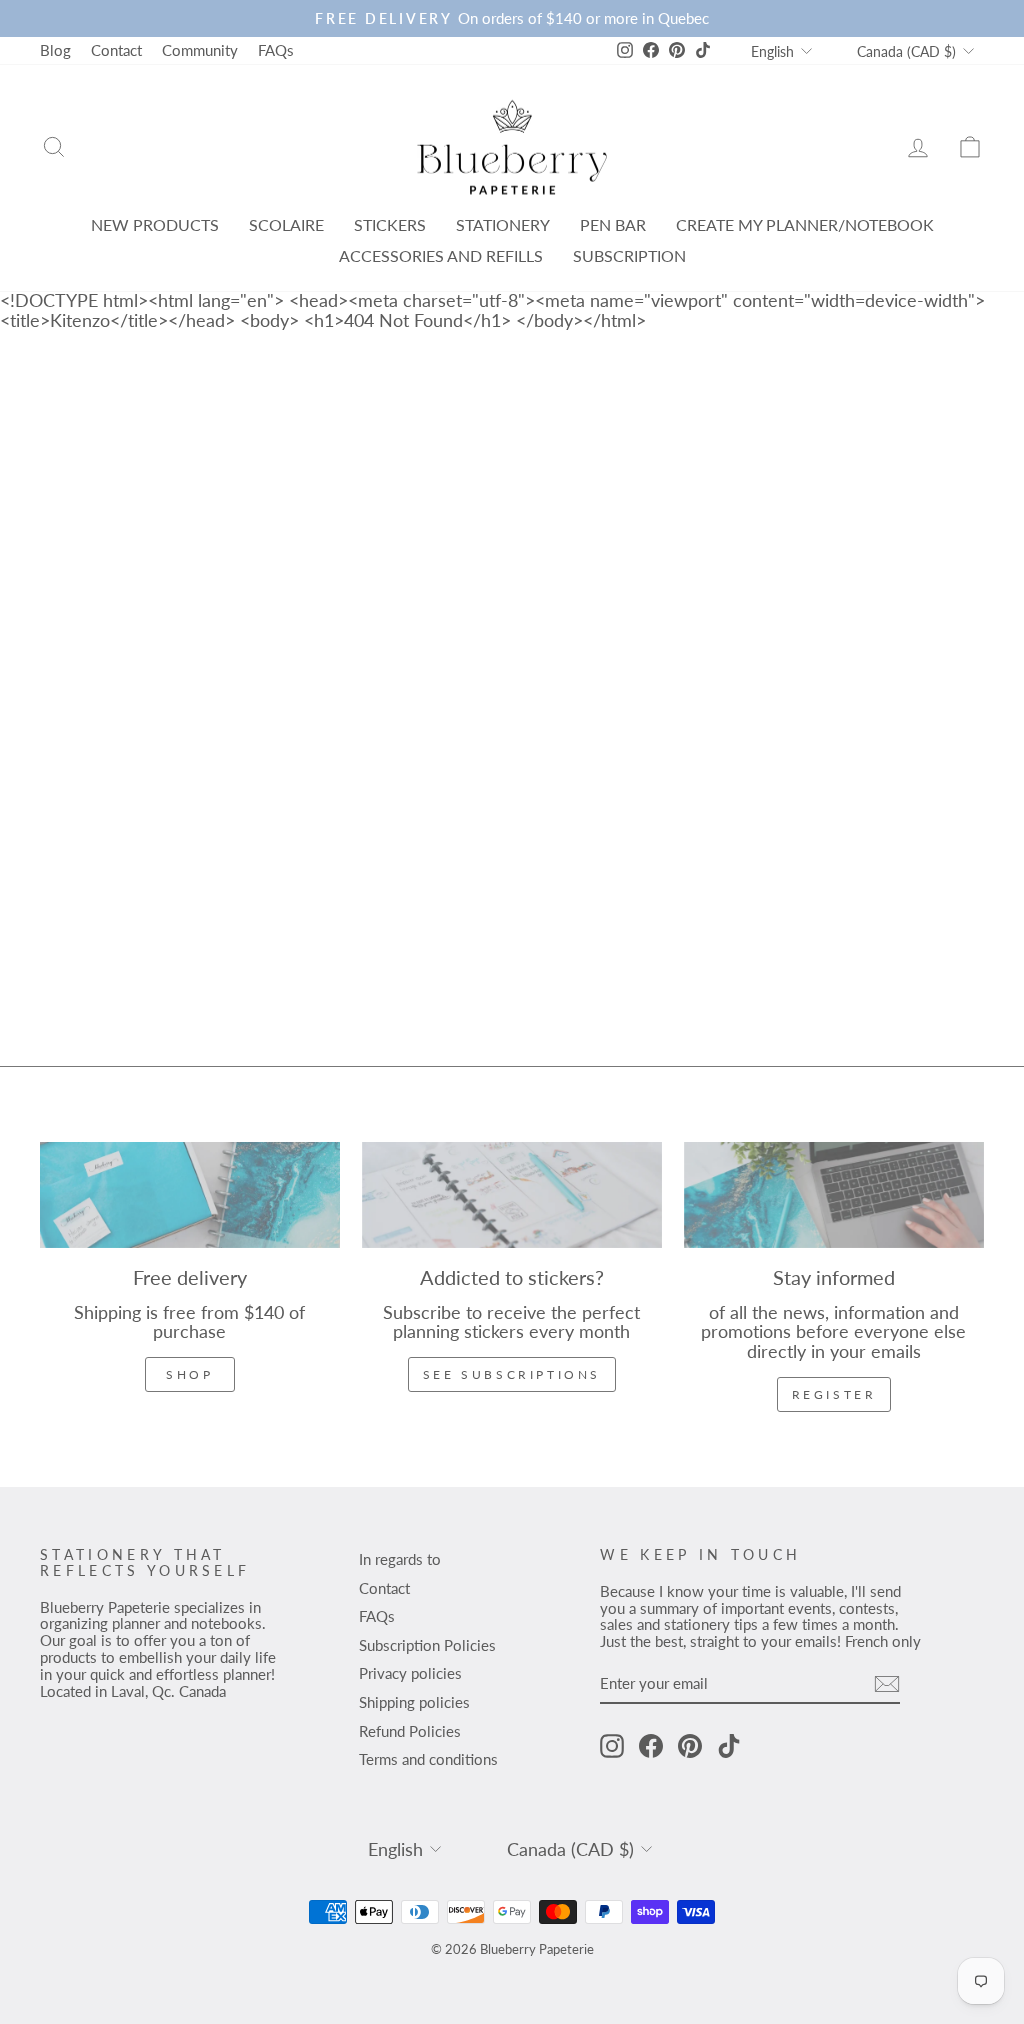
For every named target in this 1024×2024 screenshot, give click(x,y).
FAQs (276, 50)
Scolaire (286, 224)
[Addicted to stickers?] (512, 1195)
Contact (116, 50)
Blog (55, 50)
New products (155, 224)
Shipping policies (414, 1702)
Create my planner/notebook (805, 224)
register (834, 1394)
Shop (189, 1374)
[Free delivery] (190, 1195)
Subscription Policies (427, 1645)
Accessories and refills (441, 255)
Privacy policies (410, 1673)
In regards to (400, 1559)
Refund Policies (410, 1731)
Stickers (390, 224)
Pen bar (613, 224)
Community (200, 50)
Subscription (629, 255)
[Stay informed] (834, 1195)
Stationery (503, 224)
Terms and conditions (428, 1759)
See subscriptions (512, 1374)
